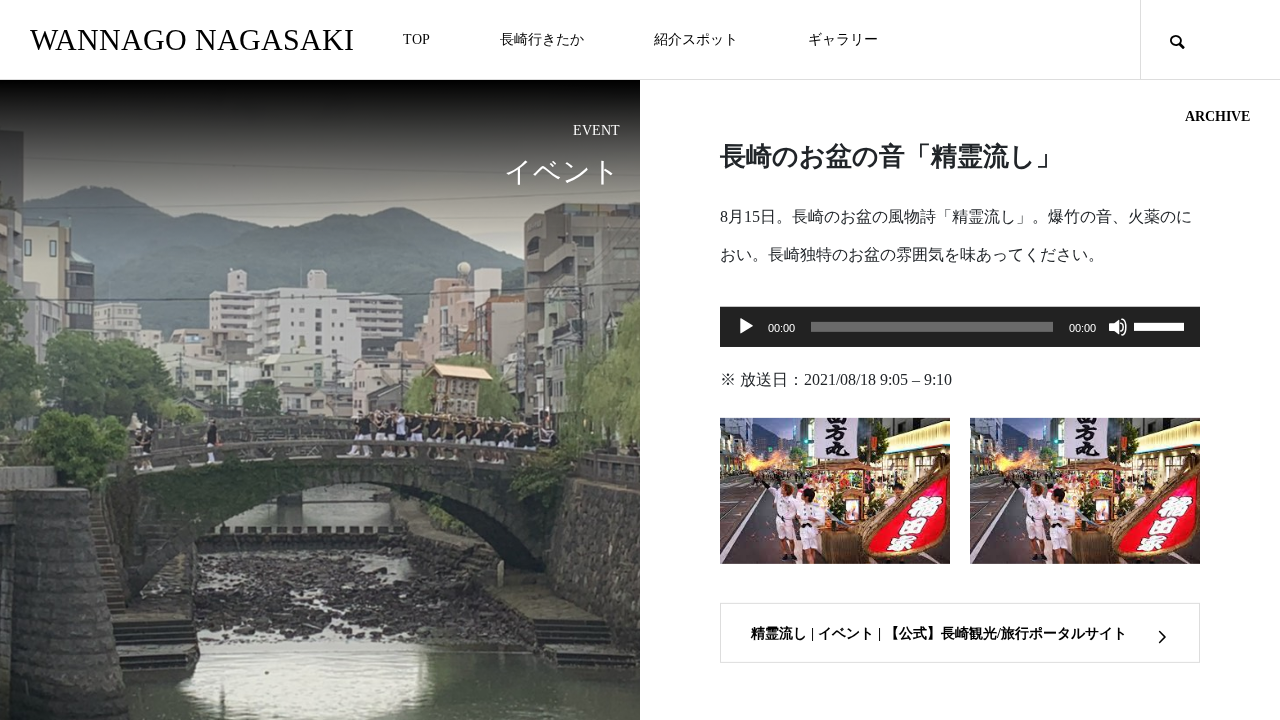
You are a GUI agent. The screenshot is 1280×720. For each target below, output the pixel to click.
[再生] (746, 327)
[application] (960, 327)
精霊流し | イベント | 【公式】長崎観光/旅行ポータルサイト (939, 633)
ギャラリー (843, 39)
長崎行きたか (542, 39)
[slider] (1162, 325)
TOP (416, 39)
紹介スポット (696, 39)
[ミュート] (1118, 327)
